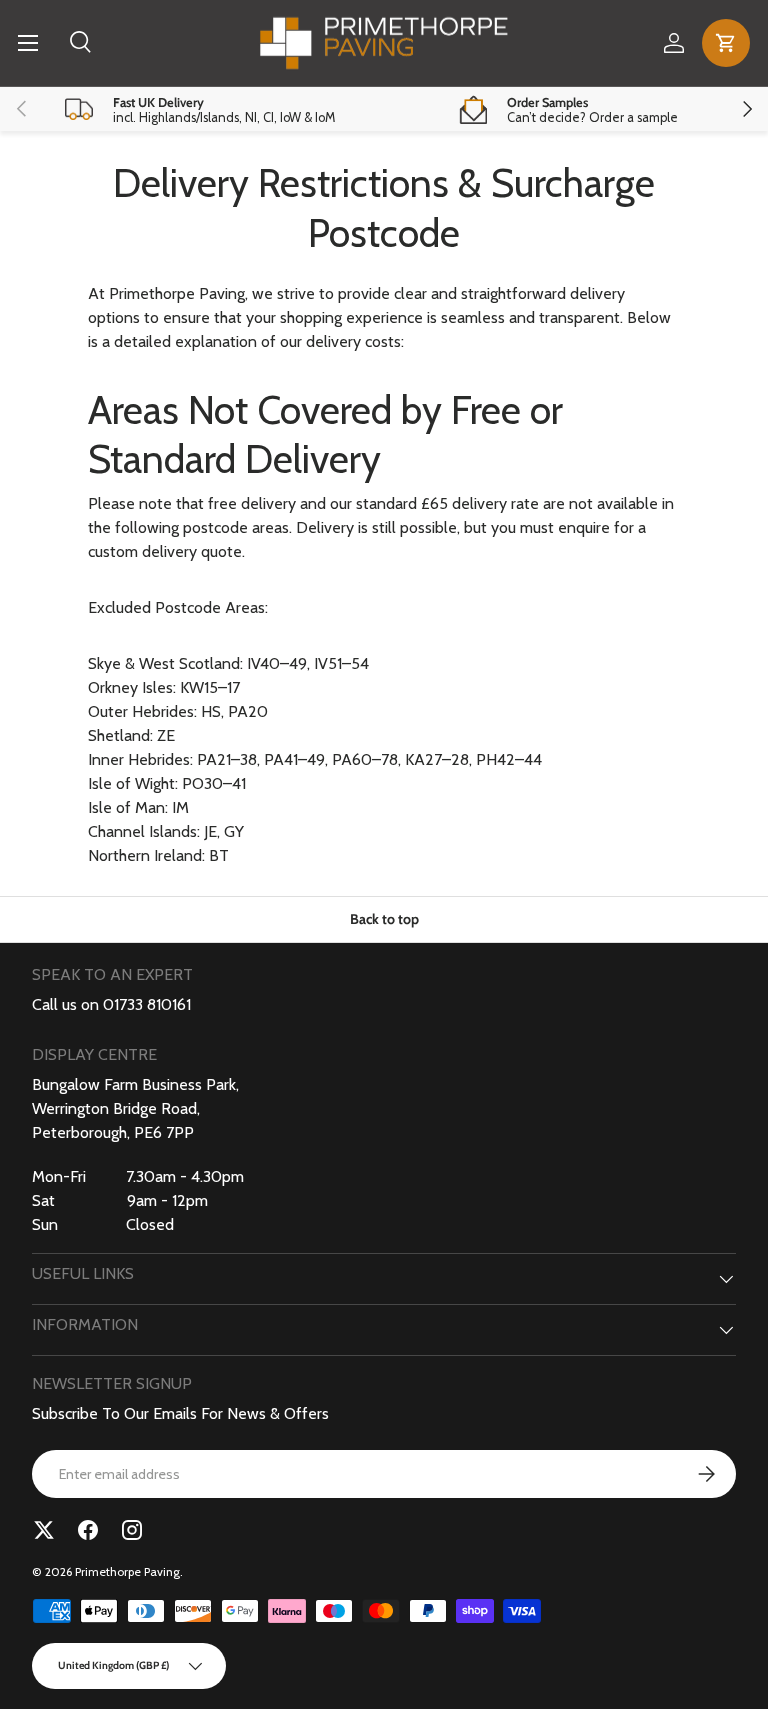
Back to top (384, 919)
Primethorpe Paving (127, 1571)
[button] (726, 43)
